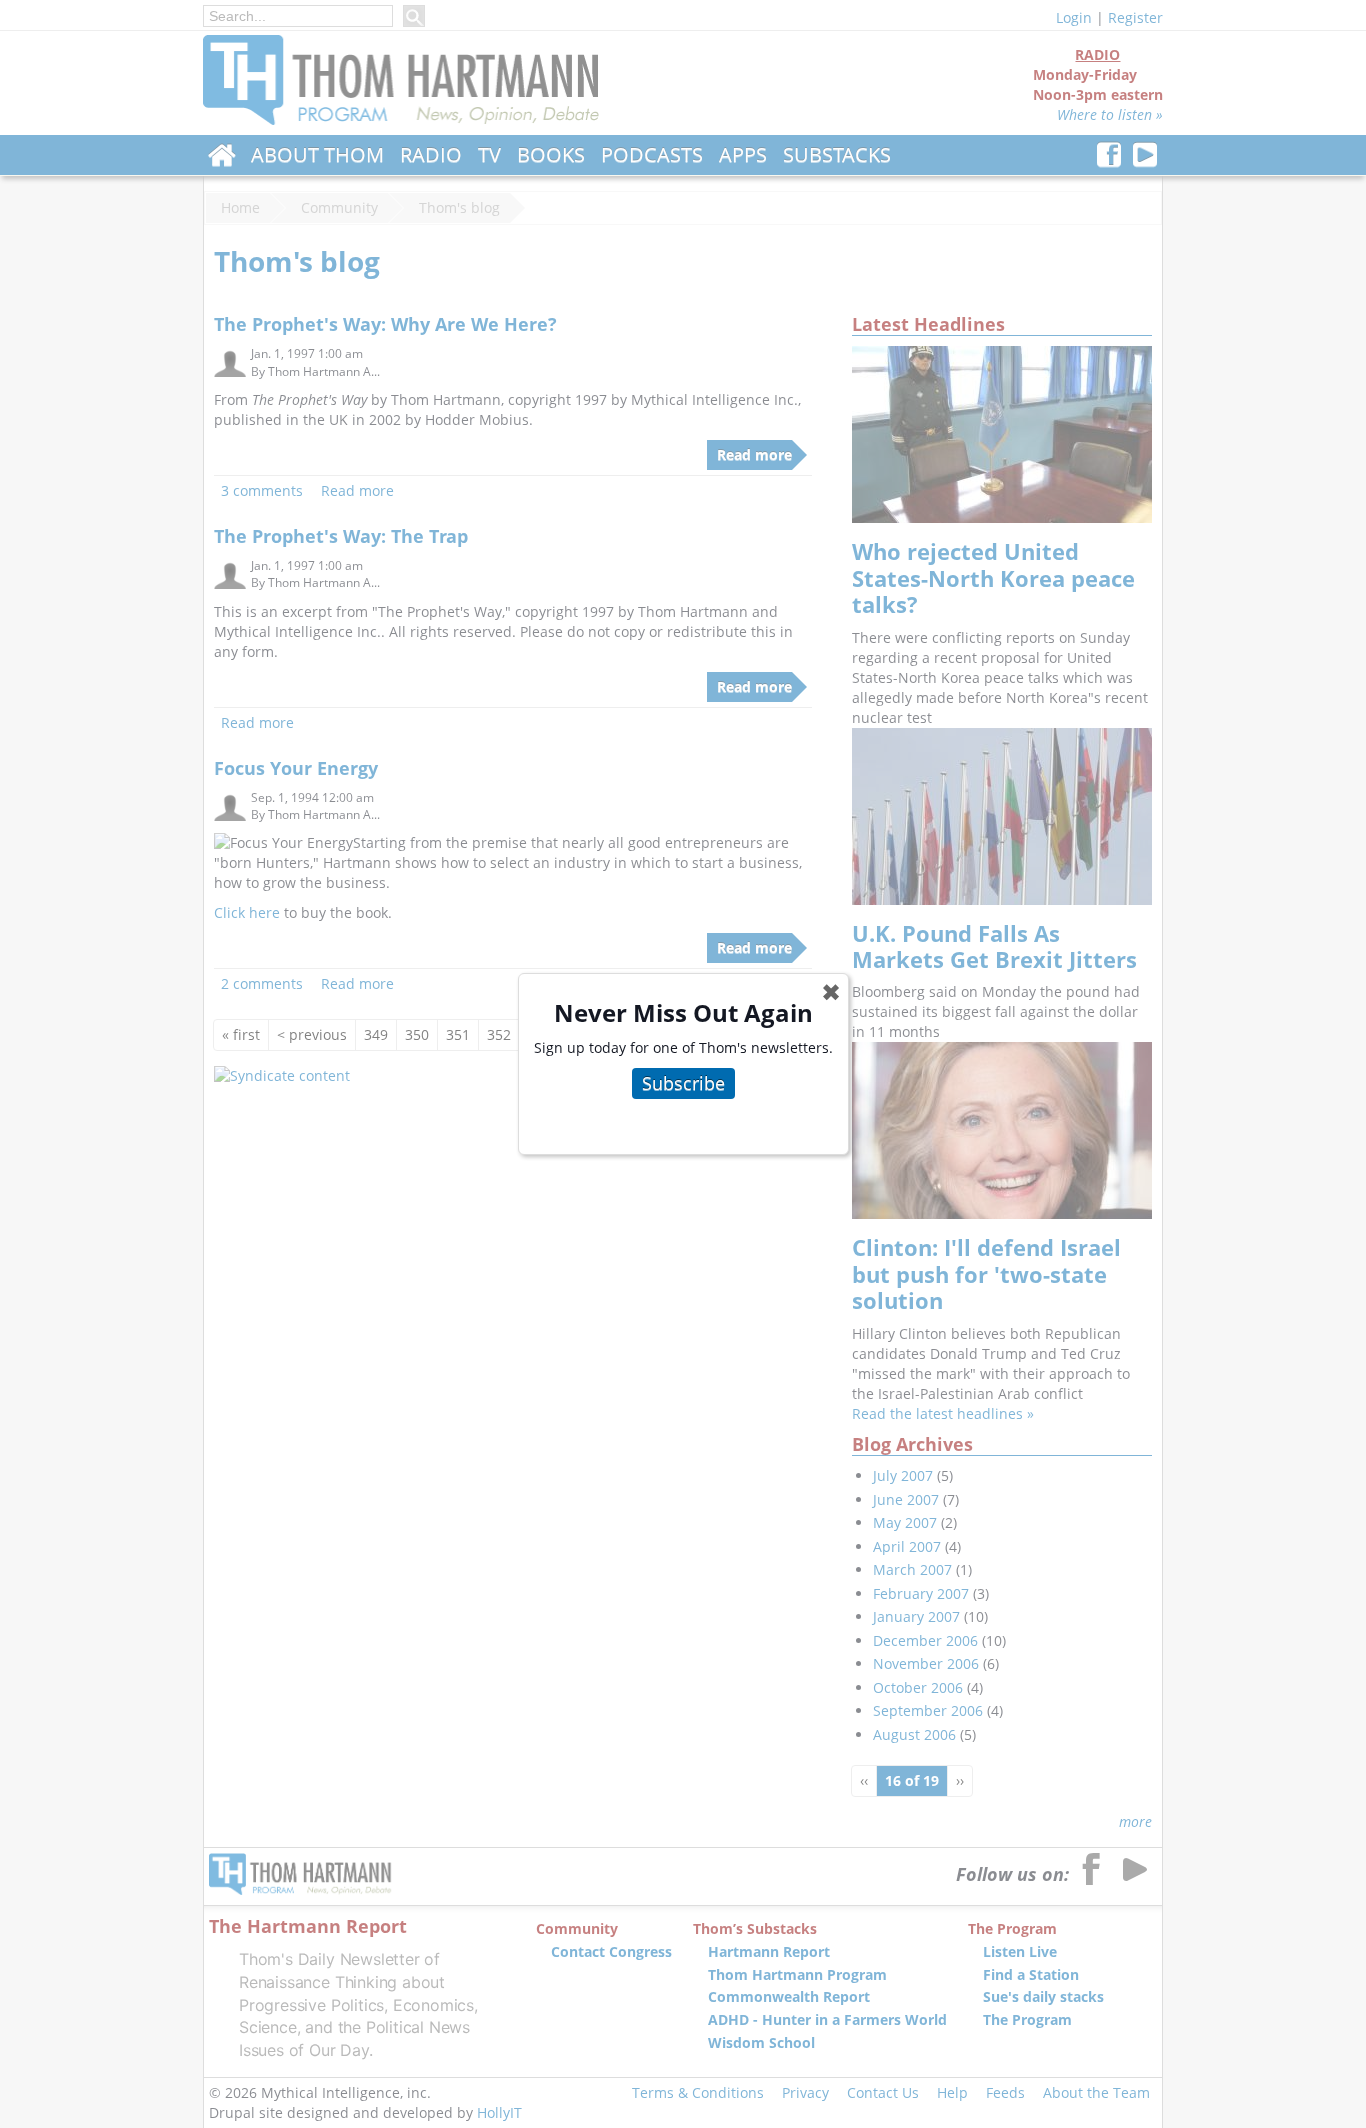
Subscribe (683, 1083)
